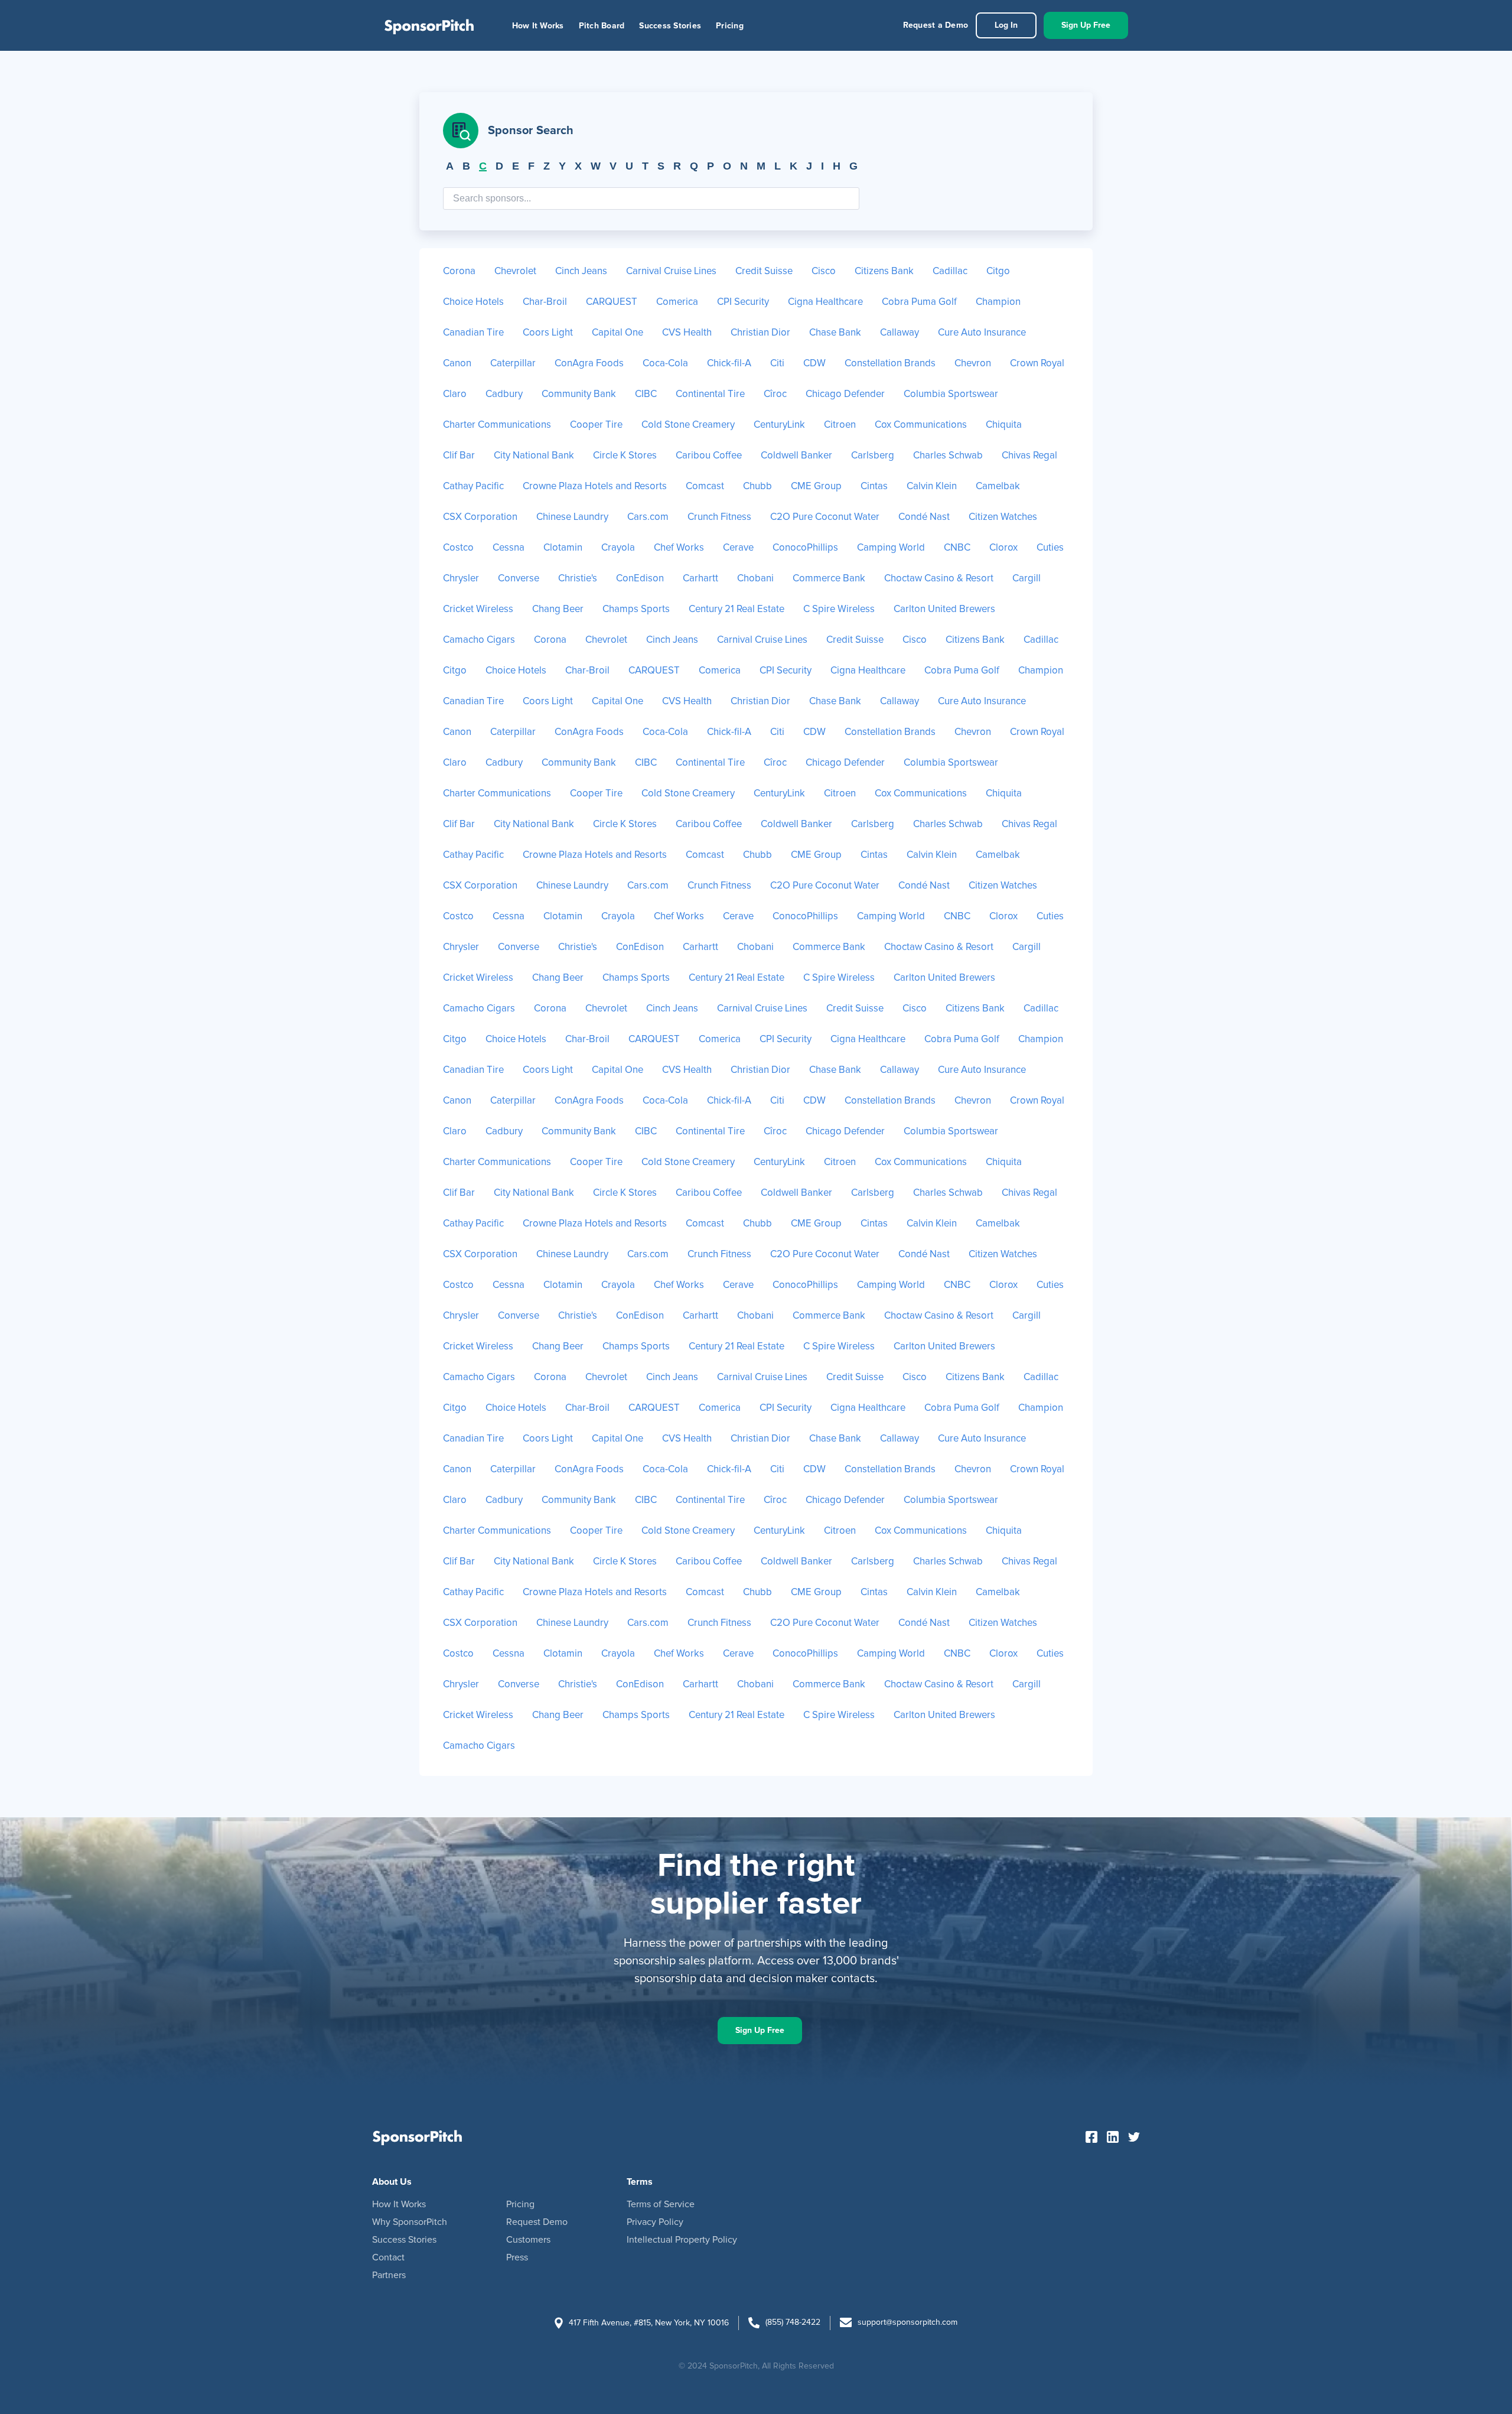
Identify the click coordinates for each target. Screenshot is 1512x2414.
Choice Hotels (473, 302)
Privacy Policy (655, 2222)
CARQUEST (612, 302)
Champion (998, 302)
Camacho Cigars (479, 640)
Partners (389, 2275)
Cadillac (950, 271)
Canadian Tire (473, 333)
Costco (458, 548)
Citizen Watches (1003, 517)
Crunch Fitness (719, 517)
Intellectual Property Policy (682, 2240)
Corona (459, 271)
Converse (519, 579)
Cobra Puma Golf (919, 302)
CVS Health (687, 333)
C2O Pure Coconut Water (825, 517)
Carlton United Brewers (944, 609)
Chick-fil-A (729, 364)
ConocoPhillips (805, 548)
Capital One (617, 333)
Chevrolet (515, 271)
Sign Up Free (1086, 25)
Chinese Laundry (572, 517)
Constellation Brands (890, 364)
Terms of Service (661, 2204)
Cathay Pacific (473, 487)
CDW (814, 364)
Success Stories (670, 26)
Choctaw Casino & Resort (939, 579)
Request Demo (537, 2222)
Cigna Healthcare (825, 302)
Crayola (618, 548)
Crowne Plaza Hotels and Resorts (595, 487)
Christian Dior (760, 333)
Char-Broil (545, 302)
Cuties (1050, 548)
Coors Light (548, 333)
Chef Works (679, 548)
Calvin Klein (932, 487)
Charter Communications (497, 425)
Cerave (738, 548)
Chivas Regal (1029, 456)
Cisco (824, 271)
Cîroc (775, 394)
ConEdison (640, 579)
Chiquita (1004, 425)
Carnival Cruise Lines (671, 271)
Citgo (998, 271)
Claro (455, 394)
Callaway (900, 333)
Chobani (755, 579)
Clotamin (563, 548)
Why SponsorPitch (410, 2222)
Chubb (757, 487)
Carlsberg (873, 456)
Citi (777, 364)
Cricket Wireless (478, 609)
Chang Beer (558, 609)
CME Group (816, 487)
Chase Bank (835, 333)
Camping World (891, 548)
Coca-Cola (665, 364)
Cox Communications (921, 425)
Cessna (509, 548)
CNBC (957, 548)
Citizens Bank (884, 271)
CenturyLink (779, 425)
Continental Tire (710, 394)
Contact (388, 2257)
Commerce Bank (829, 579)
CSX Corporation (480, 517)
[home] (429, 25)
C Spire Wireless (839, 609)
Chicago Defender (845, 394)
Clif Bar (459, 456)
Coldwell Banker (796, 456)
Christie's (578, 579)
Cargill (1027, 579)
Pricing (730, 26)
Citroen (840, 425)
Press (517, 2257)
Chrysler (461, 579)
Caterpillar (513, 364)
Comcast (705, 487)
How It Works (538, 26)
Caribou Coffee (709, 456)
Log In (1006, 25)
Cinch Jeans (581, 271)
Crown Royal (1037, 364)
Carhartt (700, 579)
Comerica (677, 302)
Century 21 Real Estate (737, 609)
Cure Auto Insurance (982, 333)
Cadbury (504, 394)
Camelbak (998, 487)
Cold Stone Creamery (688, 425)
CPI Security (743, 302)
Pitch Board (602, 26)
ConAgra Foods (589, 364)
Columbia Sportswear (951, 394)
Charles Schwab (948, 456)
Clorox (1003, 548)
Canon (457, 364)
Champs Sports (636, 609)
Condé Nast (924, 517)
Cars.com (648, 517)
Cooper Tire (596, 425)
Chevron (973, 364)
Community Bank (579, 394)
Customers (528, 2240)
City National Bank (534, 456)
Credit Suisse (764, 271)
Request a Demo (936, 25)
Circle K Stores (625, 456)
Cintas (874, 487)
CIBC (646, 394)
